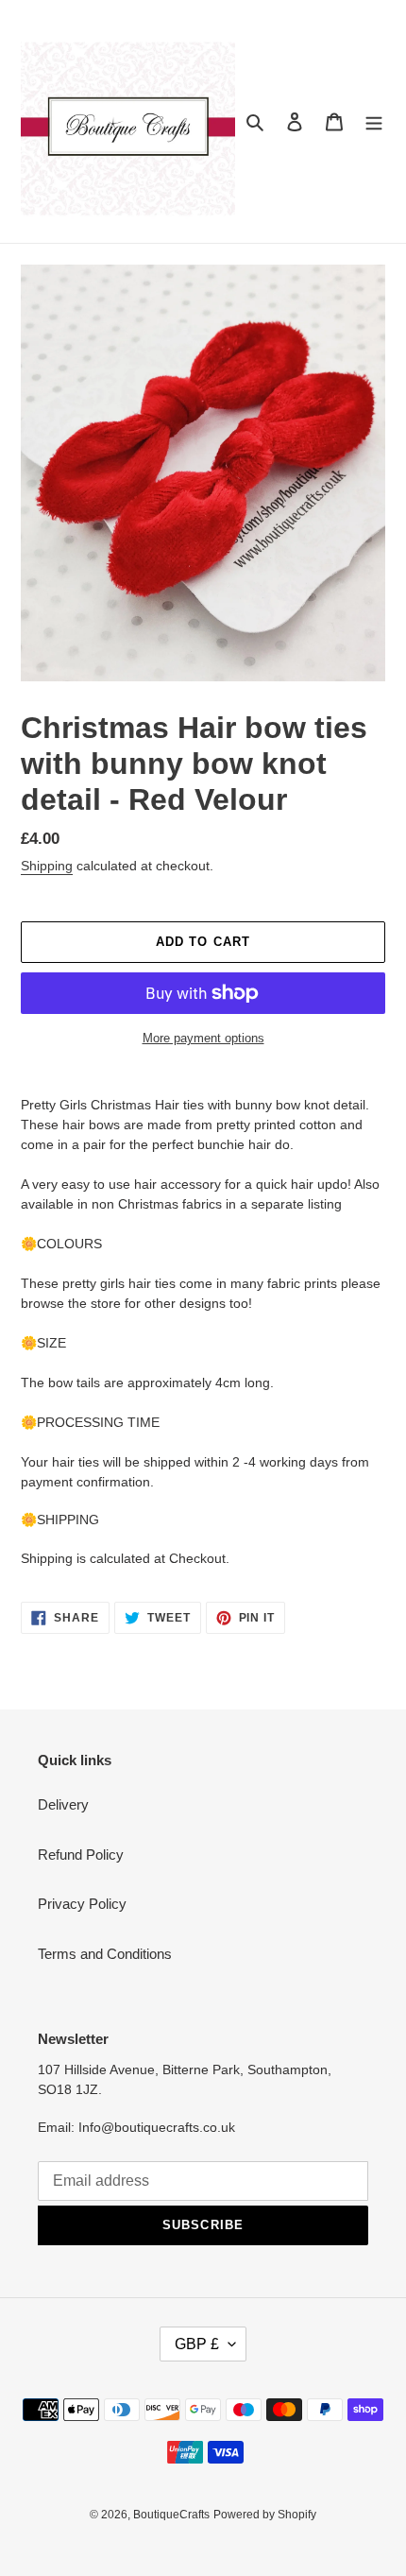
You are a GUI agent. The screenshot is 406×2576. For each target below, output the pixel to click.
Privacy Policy (82, 1904)
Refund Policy (81, 1855)
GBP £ (197, 2344)
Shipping (47, 866)
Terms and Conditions (105, 1954)
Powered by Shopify (265, 2515)
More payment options (203, 1038)
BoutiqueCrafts (171, 2515)
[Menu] (374, 121)
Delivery (63, 1804)
